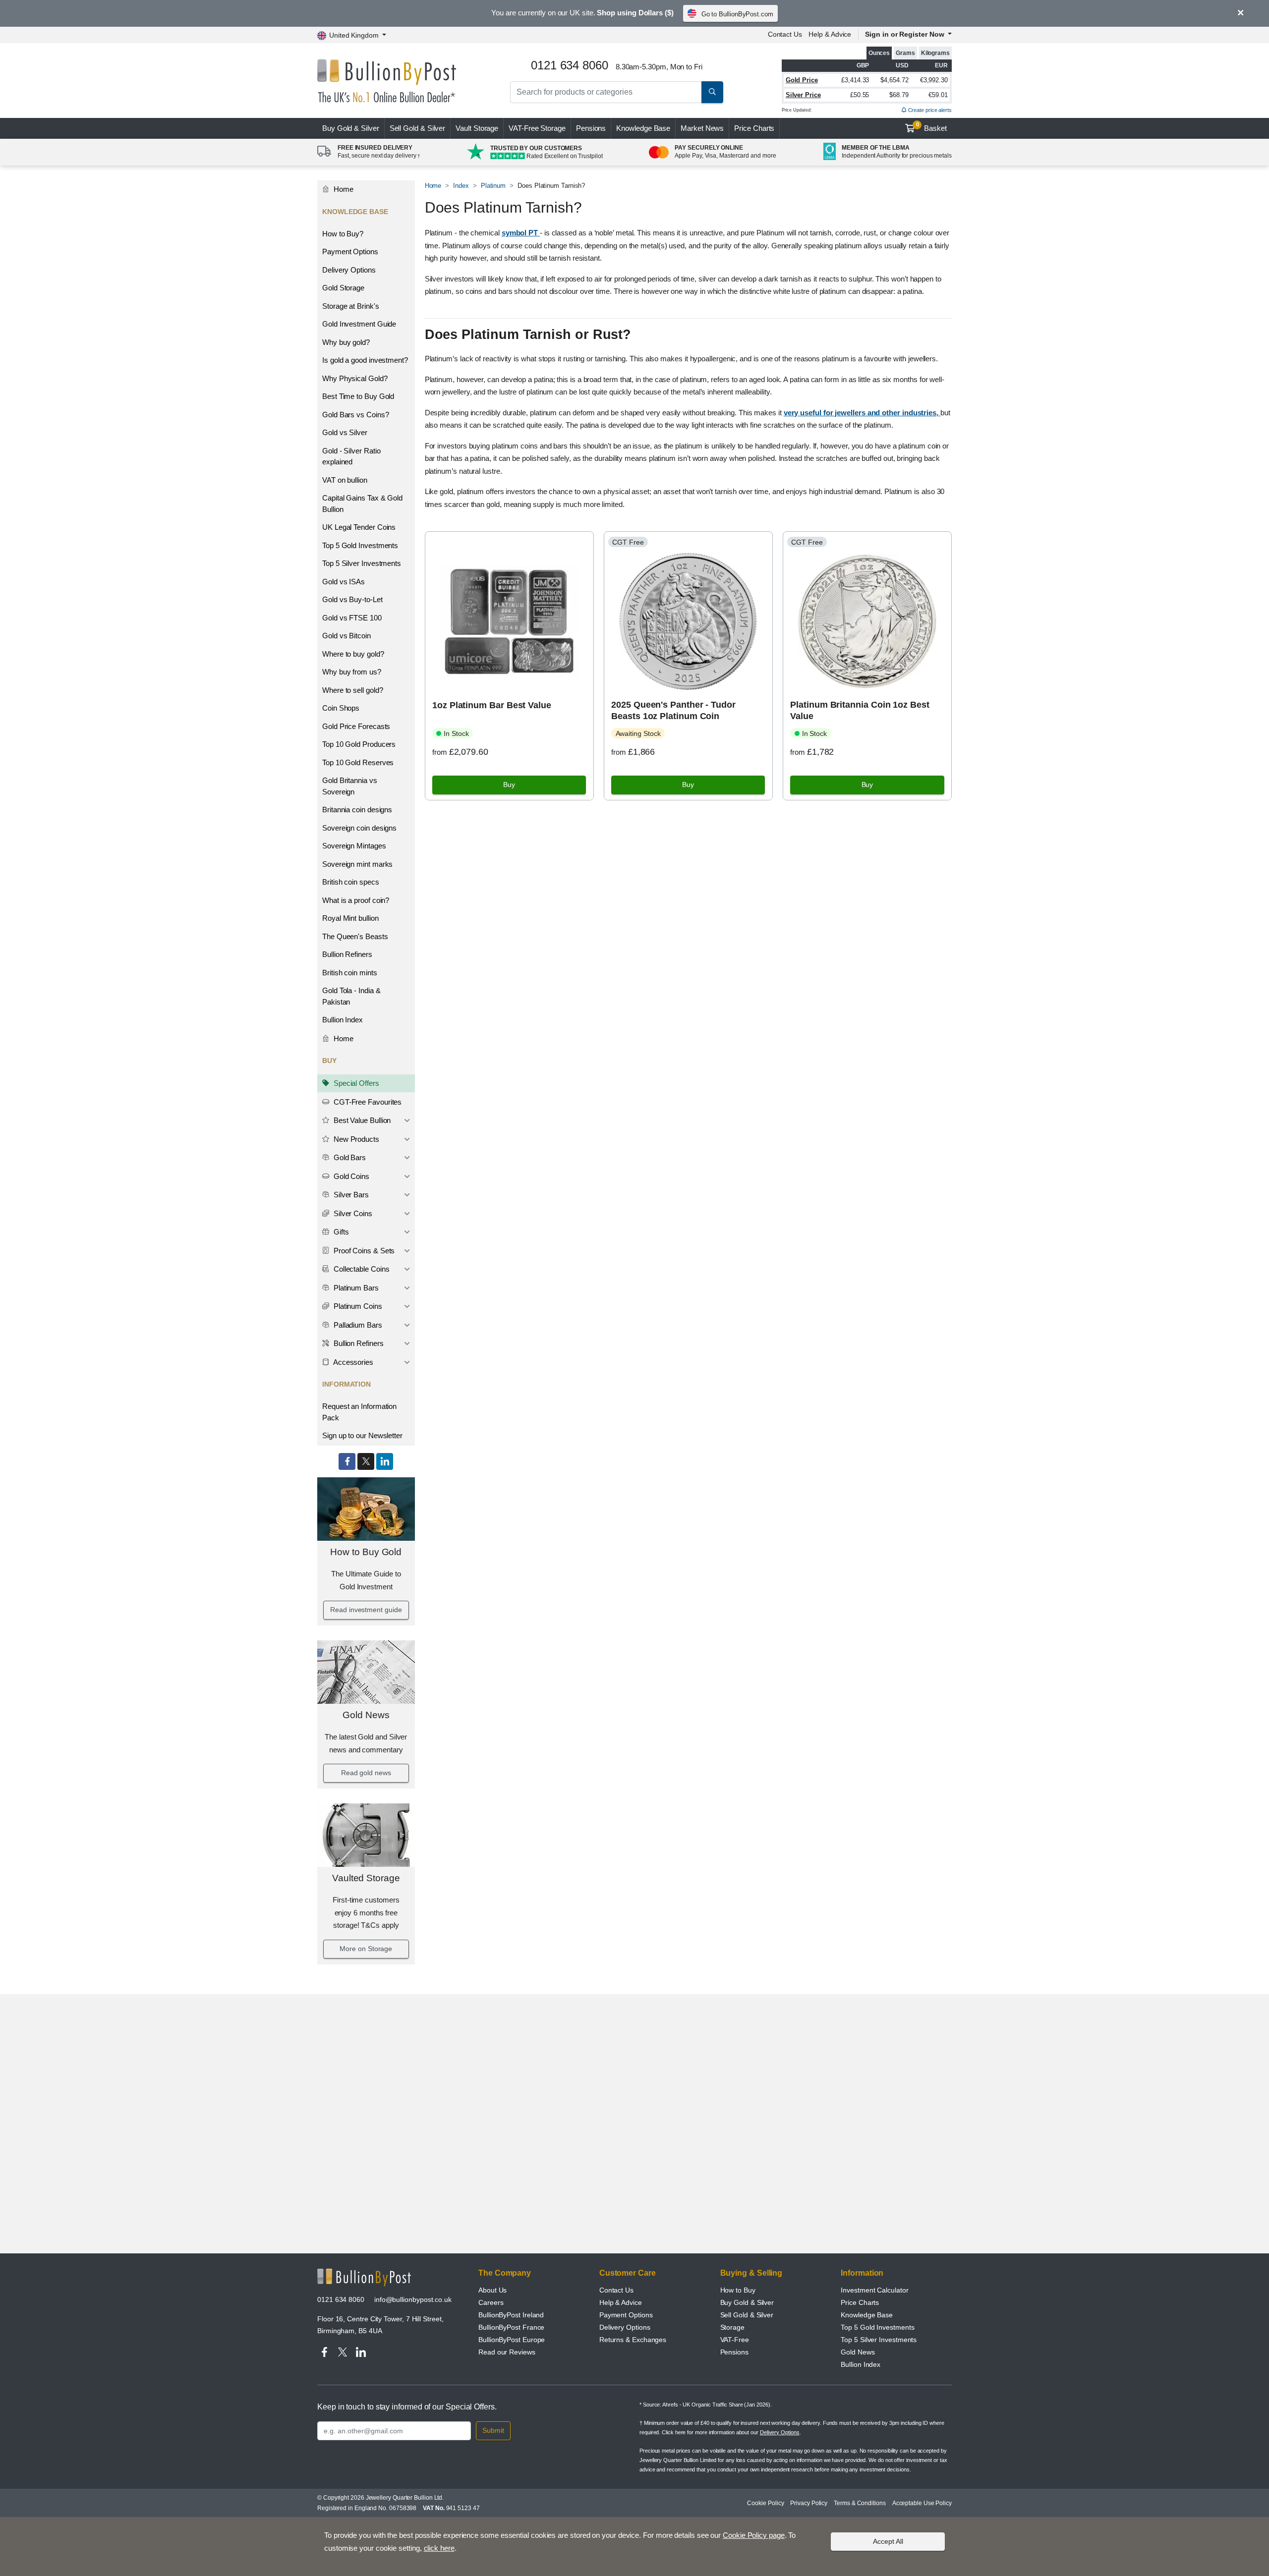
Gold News (366, 1715)
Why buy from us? (352, 672)
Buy (351, 128)
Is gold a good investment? (365, 360)
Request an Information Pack (359, 1412)
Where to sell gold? (352, 690)
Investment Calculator (874, 2290)
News (702, 128)
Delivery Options (349, 270)
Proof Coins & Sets (363, 1251)
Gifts (340, 1232)
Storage (732, 2327)
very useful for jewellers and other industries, (862, 413)
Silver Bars (350, 1195)
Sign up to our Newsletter (362, 1435)
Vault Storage (477, 128)
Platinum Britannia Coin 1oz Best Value (860, 710)
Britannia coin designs (357, 810)
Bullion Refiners (347, 954)
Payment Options (350, 252)
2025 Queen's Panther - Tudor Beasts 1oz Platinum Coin (673, 710)
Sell (418, 128)
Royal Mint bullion (350, 918)
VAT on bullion (345, 480)
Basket (932, 127)
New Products (355, 1139)
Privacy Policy (809, 2503)
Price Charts (754, 128)
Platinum (493, 186)
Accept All (888, 2541)
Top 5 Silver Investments (362, 563)
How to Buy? (343, 234)
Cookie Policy (765, 2503)
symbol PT (521, 233)
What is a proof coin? (356, 900)
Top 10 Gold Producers (359, 744)
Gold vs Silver (345, 432)
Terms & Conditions (860, 2503)
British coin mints (350, 973)
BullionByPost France (511, 2327)
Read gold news (366, 1773)
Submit (493, 2430)
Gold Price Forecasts (356, 726)
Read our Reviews (507, 2352)
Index (461, 186)
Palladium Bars (357, 1325)
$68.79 (899, 95)
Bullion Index (343, 1020)
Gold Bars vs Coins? (355, 415)
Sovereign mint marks (357, 864)
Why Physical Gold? (355, 378)
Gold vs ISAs (344, 582)
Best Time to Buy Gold (358, 396)
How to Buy (738, 2290)
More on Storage (366, 1949)
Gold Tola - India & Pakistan (351, 996)
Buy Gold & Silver (747, 2302)
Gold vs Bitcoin (346, 636)
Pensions (591, 128)
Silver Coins (352, 1213)
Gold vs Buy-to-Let (352, 599)
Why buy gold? (346, 342)
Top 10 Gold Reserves (358, 762)
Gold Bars (349, 1157)
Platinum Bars (355, 1288)
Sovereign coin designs (359, 828)
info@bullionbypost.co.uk (413, 2299)
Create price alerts (929, 110)
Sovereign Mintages (354, 846)
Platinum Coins (357, 1306)
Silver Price (803, 95)
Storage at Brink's (351, 306)
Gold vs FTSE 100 (352, 618)
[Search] (712, 92)
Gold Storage (343, 288)
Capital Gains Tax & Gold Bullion (362, 504)
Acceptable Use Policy (922, 2503)
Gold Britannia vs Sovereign (350, 786)
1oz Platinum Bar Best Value (492, 705)
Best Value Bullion (361, 1120)
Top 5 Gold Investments (360, 545)
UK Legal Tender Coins (359, 527)
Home (343, 189)
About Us (492, 2290)
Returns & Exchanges (633, 2340)
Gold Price (802, 80)
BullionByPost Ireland (511, 2315)
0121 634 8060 (341, 2299)
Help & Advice (830, 34)
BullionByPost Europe (512, 2340)
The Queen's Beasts (355, 936)
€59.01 (938, 95)
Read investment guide (366, 1610)
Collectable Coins (361, 1269)
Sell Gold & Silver (747, 2315)
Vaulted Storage (366, 1878)
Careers (491, 2302)
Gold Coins (350, 1176)
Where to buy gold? (353, 654)
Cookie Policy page (754, 2535)
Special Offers (355, 1083)
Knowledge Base (643, 128)
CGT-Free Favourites (367, 1102)
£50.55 (860, 95)
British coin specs (351, 882)
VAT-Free (537, 128)
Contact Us (785, 34)
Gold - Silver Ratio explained (351, 456)
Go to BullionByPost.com (737, 14)
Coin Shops (341, 708)
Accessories (352, 1362)
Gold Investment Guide (359, 324)
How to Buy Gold (366, 1552)
